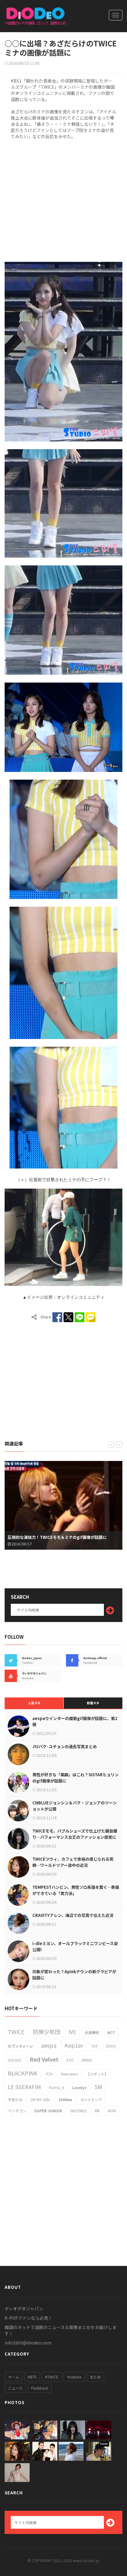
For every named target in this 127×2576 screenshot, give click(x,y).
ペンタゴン (17, 2111)
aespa (49, 2045)
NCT (111, 2032)
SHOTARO (78, 2111)
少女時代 (92, 2032)
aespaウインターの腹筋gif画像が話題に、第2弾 (75, 1721)
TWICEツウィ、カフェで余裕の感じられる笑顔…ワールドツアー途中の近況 (73, 1862)
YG (97, 2111)
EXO (70, 2060)
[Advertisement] (63, 200)
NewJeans (70, 2074)
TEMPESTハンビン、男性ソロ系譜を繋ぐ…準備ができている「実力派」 (76, 1890)
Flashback (40, 2388)
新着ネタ (93, 1703)
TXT (94, 2046)
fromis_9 (57, 2087)
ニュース (15, 2388)
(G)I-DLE (15, 2060)
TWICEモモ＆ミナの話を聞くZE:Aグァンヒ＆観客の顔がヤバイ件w (63, 1534)
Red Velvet (44, 2059)
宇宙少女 (15, 2099)
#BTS (32, 2377)
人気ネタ (34, 1703)
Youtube (74, 2377)
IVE (72, 2032)
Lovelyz (79, 2087)
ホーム (14, 2377)
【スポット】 (97, 2074)
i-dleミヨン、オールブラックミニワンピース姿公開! (75, 1946)
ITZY (49, 2074)
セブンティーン (20, 2046)
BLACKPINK (23, 2073)
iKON (112, 2111)
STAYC (111, 2046)
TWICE (16, 2032)
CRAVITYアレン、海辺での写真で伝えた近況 (73, 1915)
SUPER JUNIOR (48, 2111)
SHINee (65, 2099)
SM (98, 2087)
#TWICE (52, 2377)
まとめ (95, 2377)
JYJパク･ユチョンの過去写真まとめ (65, 1746)
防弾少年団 (47, 2032)
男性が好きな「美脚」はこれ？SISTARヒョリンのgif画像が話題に (76, 1778)
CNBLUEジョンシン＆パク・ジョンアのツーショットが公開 (75, 1806)
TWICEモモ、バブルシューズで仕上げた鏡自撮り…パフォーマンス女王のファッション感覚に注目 (75, 1837)
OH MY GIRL (41, 2099)
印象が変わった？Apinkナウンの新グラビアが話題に (74, 1975)
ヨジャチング (91, 2099)
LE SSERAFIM (24, 2087)
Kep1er (74, 2045)
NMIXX (87, 2060)
